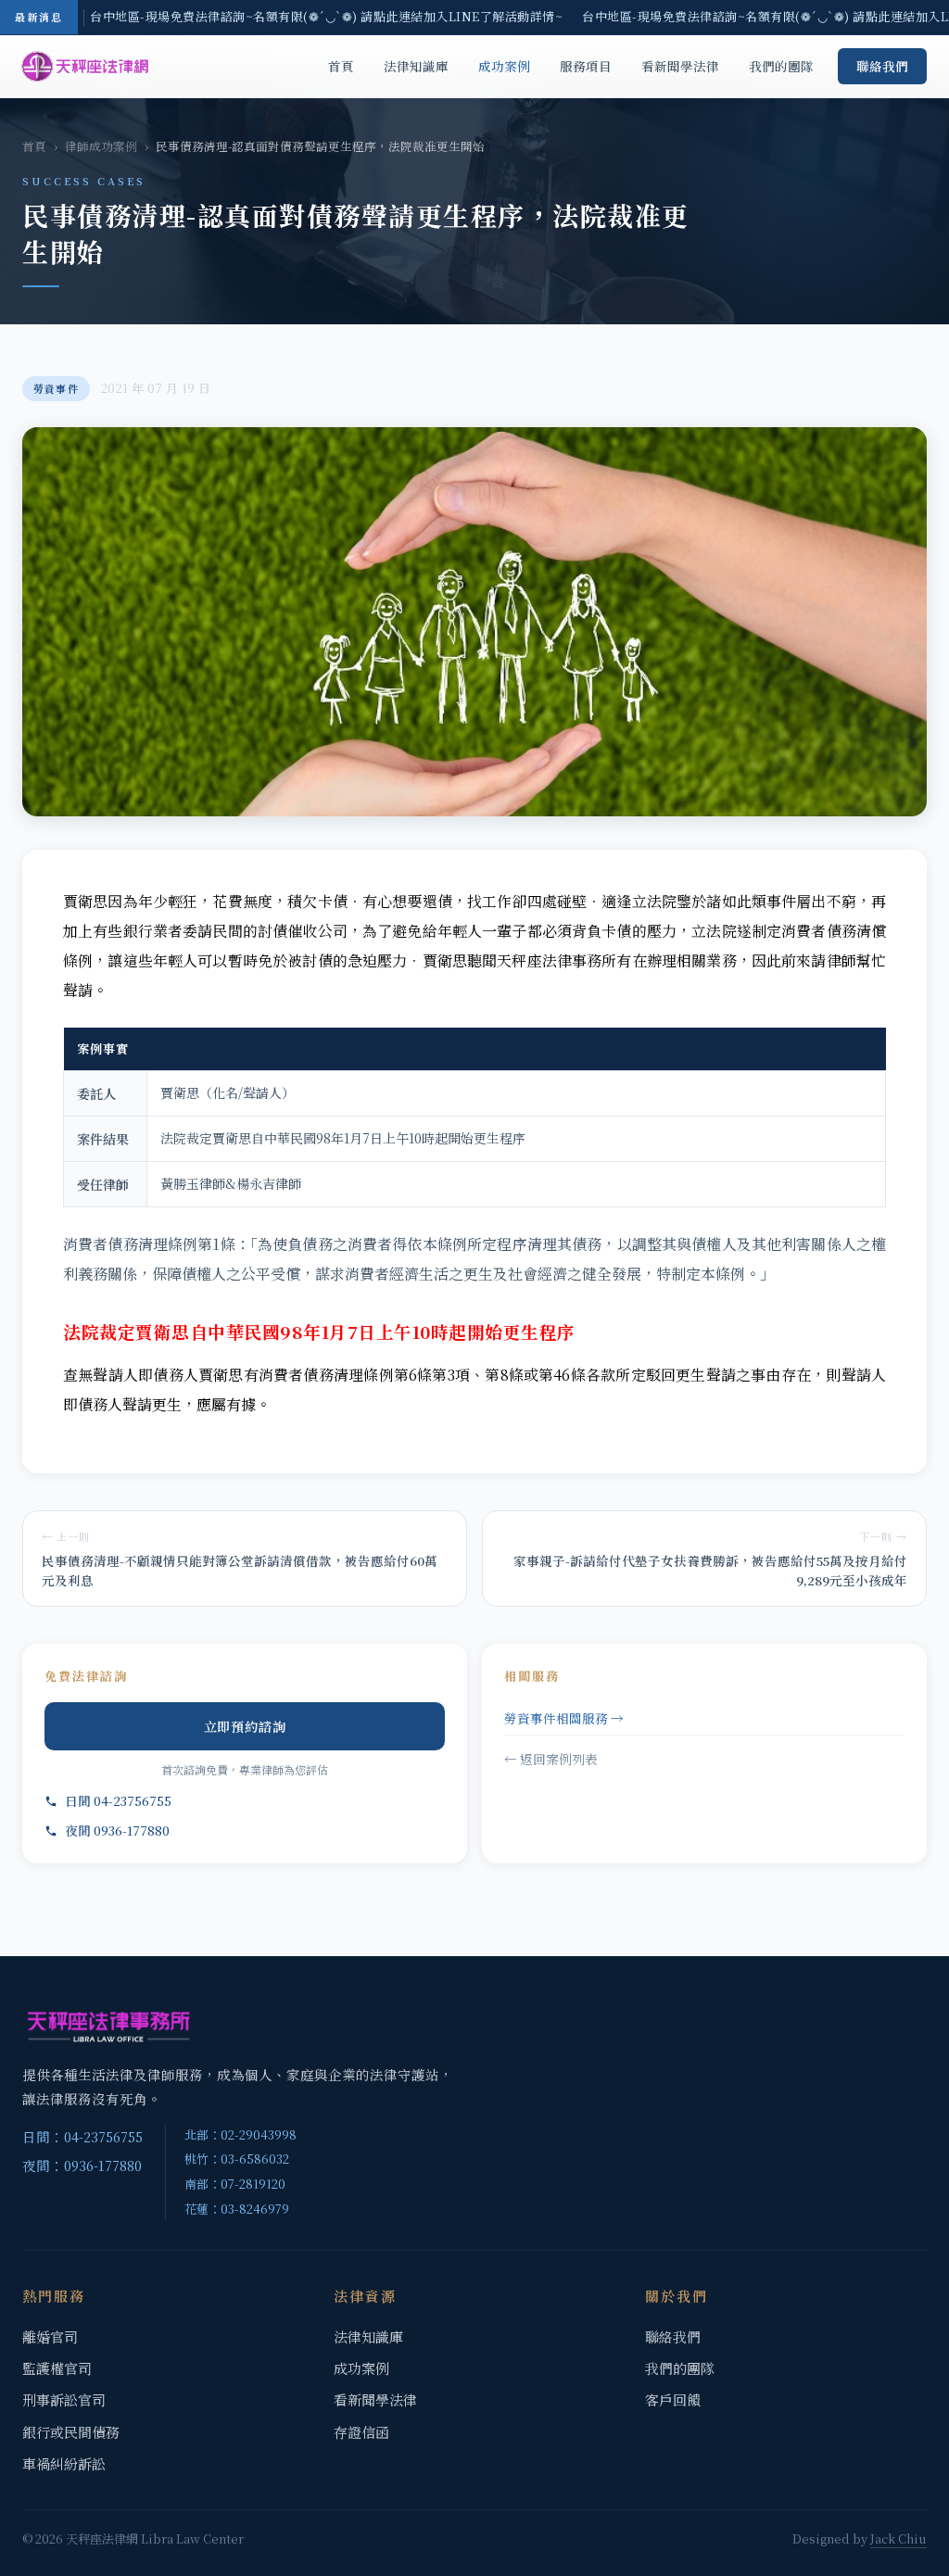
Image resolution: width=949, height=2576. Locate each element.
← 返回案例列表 (551, 1759)
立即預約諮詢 (245, 1726)
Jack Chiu (898, 2538)
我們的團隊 (781, 66)
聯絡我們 (882, 66)
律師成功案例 (101, 146)
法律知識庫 (416, 66)
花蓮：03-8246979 (237, 2209)
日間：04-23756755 (82, 2136)
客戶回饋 (673, 2399)
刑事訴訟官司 (64, 2399)
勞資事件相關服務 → (564, 1718)
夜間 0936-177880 (117, 1830)
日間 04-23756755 (118, 1800)
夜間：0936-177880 (82, 2165)
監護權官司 (57, 2368)
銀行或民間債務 (71, 2432)
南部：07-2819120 (235, 2184)
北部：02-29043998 (240, 2134)
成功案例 (504, 66)
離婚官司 (50, 2336)
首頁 (341, 66)
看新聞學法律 (680, 66)
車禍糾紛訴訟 (64, 2463)
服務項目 (586, 66)
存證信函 (361, 2432)
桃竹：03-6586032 (237, 2159)
